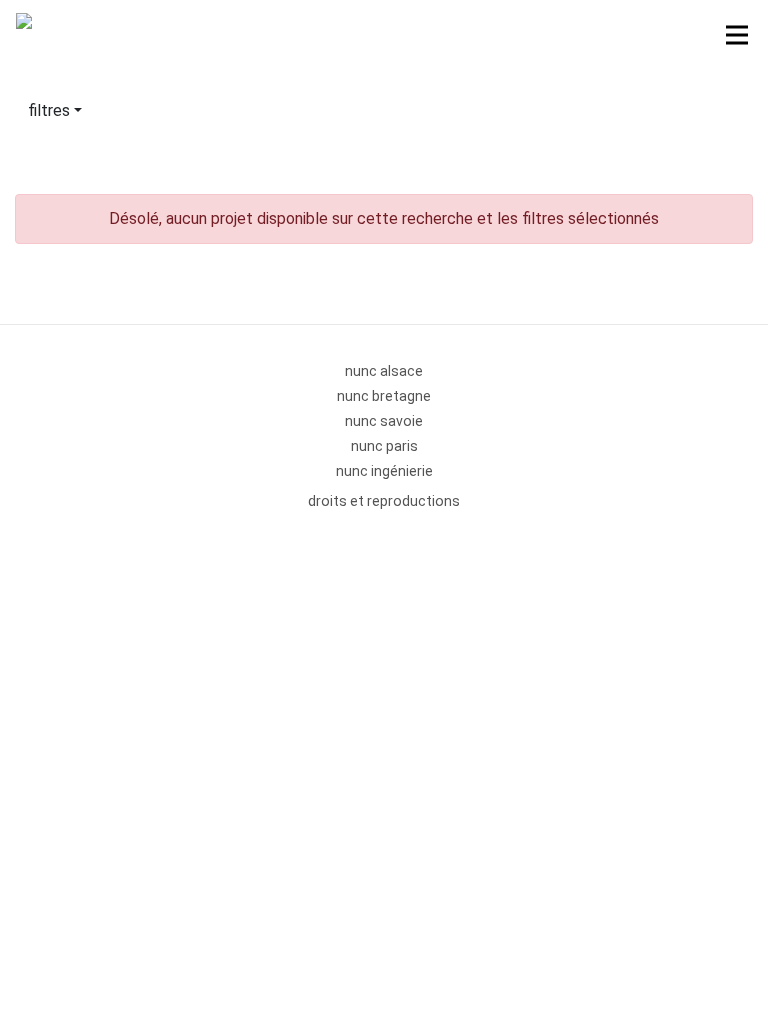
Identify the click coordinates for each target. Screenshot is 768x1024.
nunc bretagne (384, 396)
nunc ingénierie (384, 471)
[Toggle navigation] (737, 35)
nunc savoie (384, 421)
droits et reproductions (384, 501)
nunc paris (384, 446)
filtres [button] (49, 110)
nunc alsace (384, 371)
